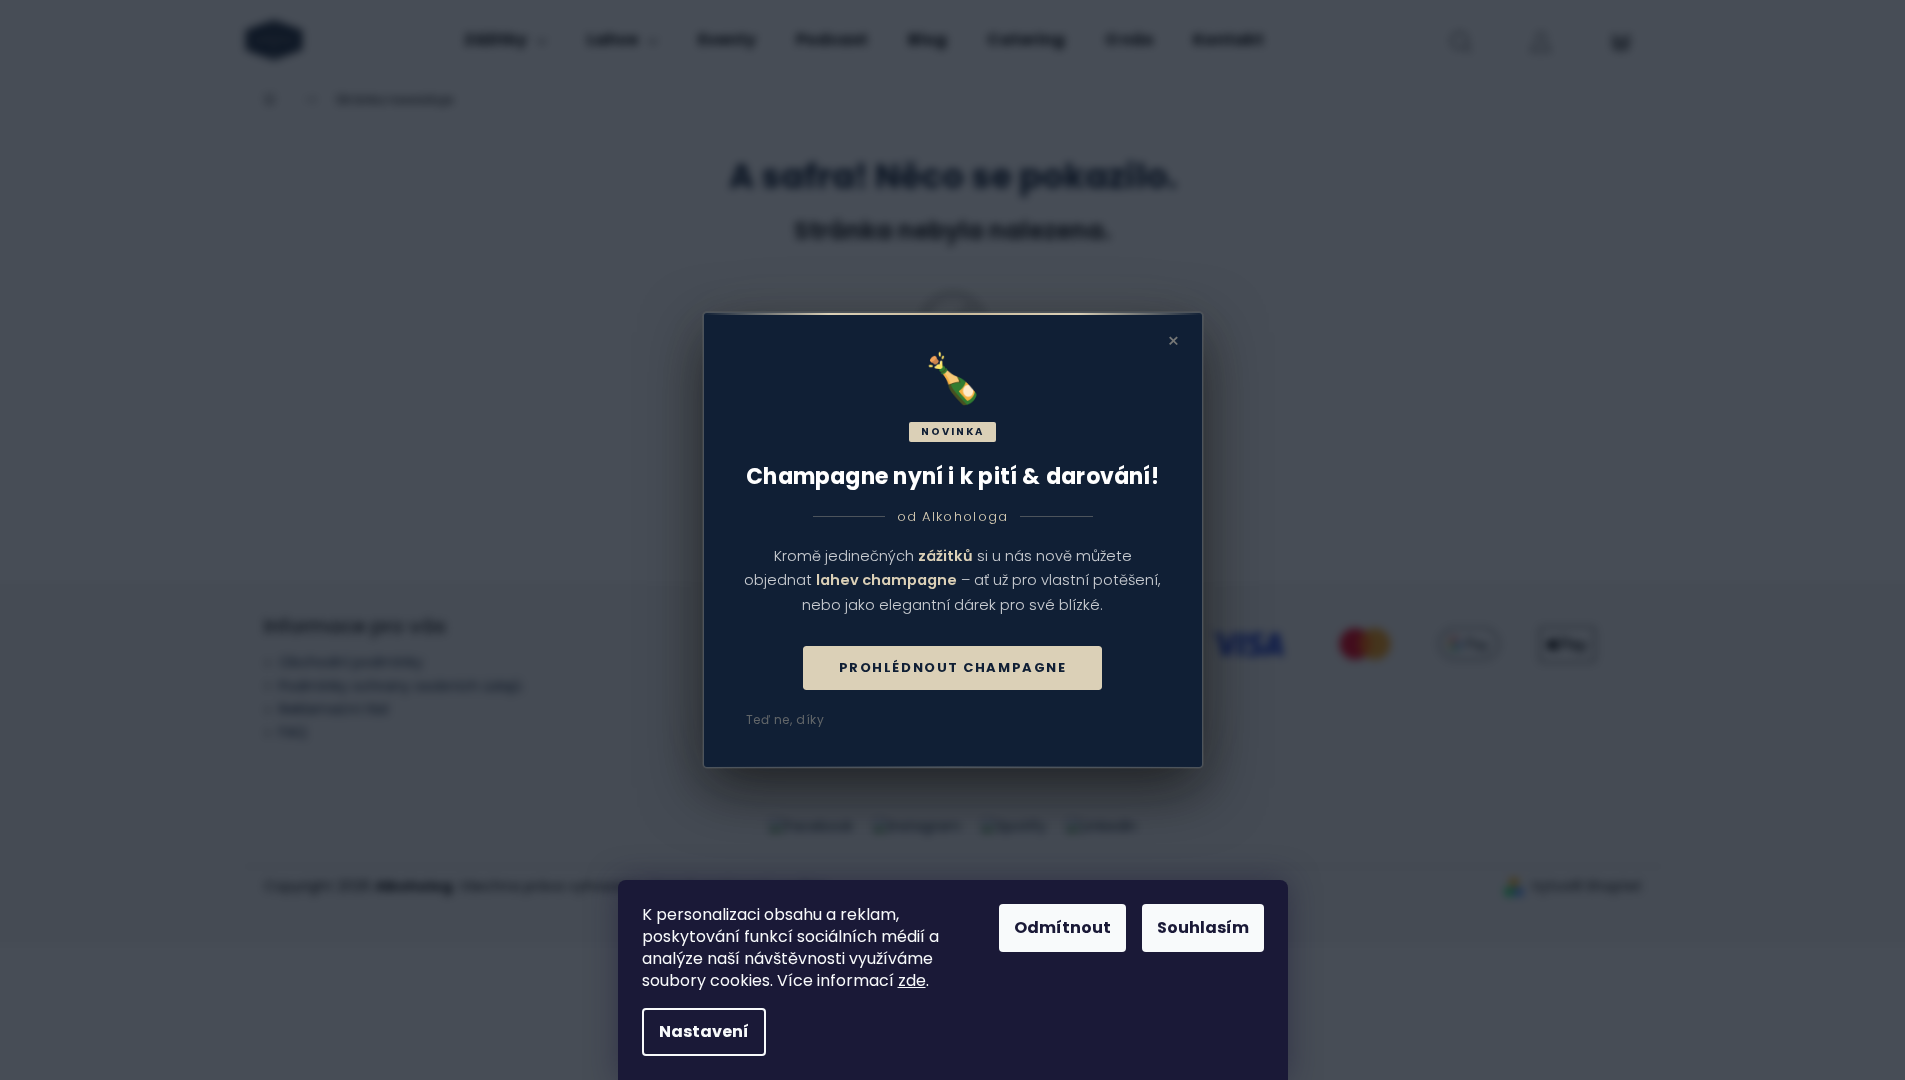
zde (912, 980)
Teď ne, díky (785, 719)
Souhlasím (1203, 927)
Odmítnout (1062, 927)
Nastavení (704, 1031)
